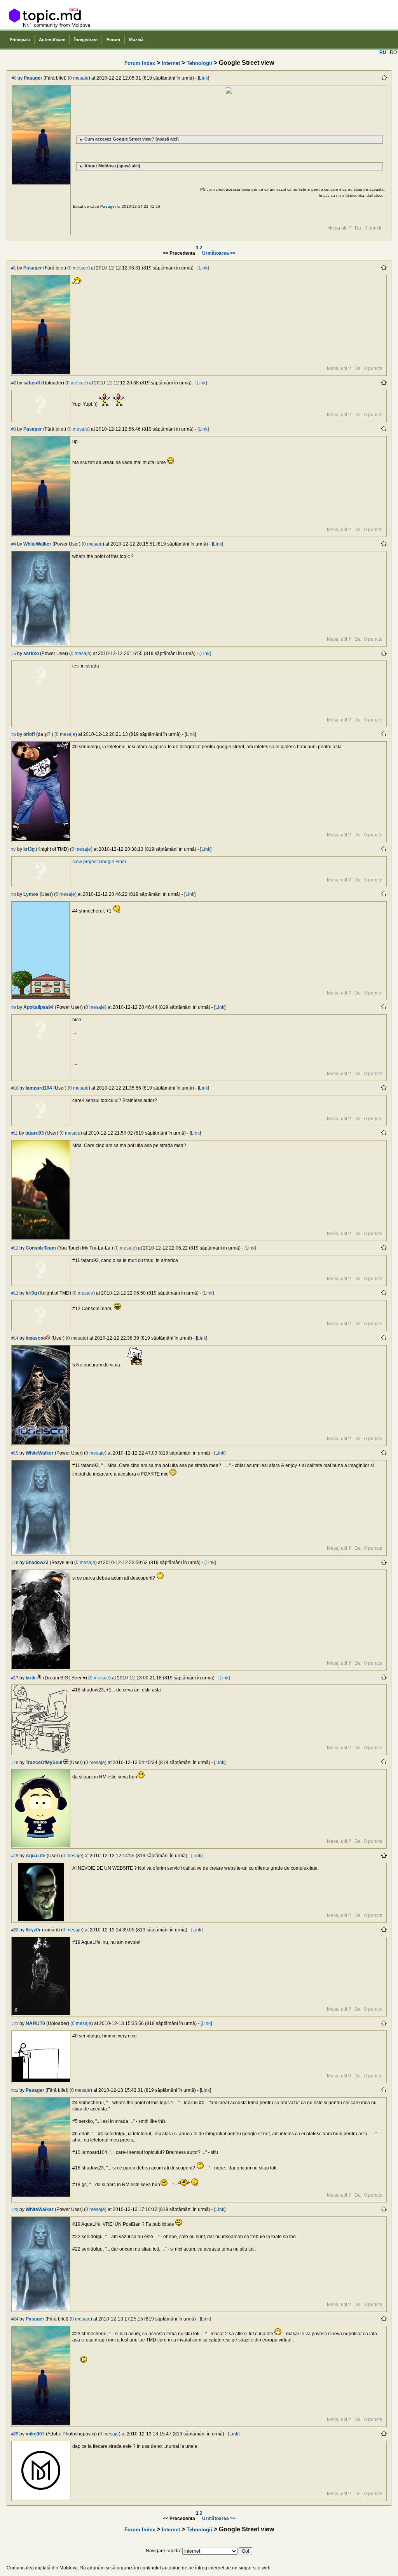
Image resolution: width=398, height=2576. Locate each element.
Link (203, 78)
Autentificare (52, 40)
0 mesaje (79, 78)
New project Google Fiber (99, 862)
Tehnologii (199, 63)
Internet (171, 63)
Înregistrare (86, 40)
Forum (113, 40)
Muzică (136, 40)
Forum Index (140, 63)
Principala (20, 40)
